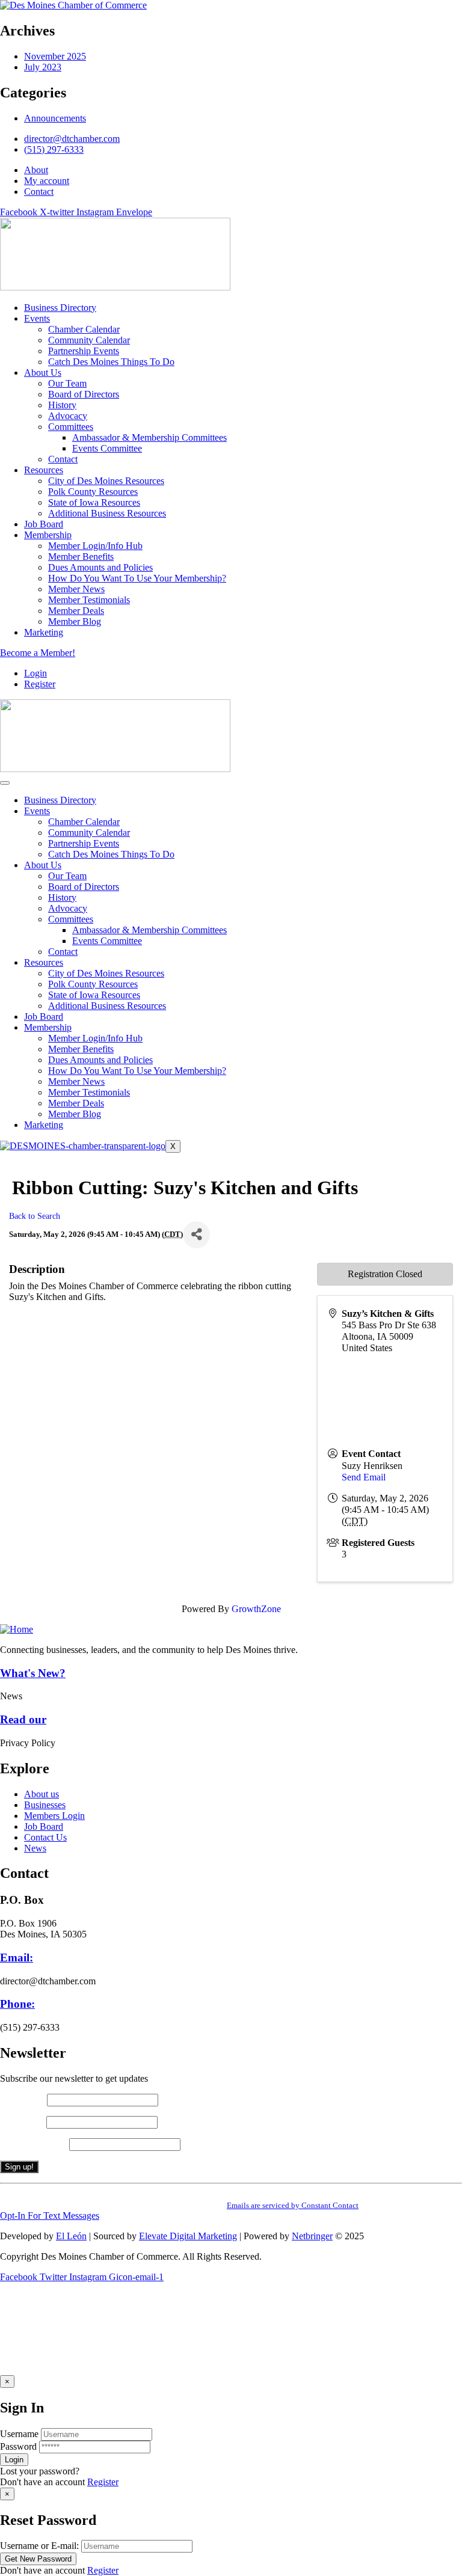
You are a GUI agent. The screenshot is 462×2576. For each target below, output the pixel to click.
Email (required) (35, 2144)
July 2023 (43, 67)
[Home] (17, 1629)
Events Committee (107, 941)
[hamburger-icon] (5, 783)
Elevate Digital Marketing (188, 2236)
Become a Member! (38, 653)
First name (23, 2099)
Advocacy (68, 908)
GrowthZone (256, 1609)
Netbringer (312, 2236)
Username (19, 2434)
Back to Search (35, 1216)
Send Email (364, 1477)
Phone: (17, 2004)
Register (103, 2482)
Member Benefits (81, 1049)
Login (35, 673)
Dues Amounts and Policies (100, 1060)
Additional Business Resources (107, 1006)
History (62, 897)
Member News (76, 1081)
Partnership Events (84, 843)
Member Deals (76, 1103)
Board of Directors (84, 887)
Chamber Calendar (84, 822)
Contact (63, 952)
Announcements (55, 118)
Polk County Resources (93, 984)
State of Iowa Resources (94, 995)
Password (18, 2446)
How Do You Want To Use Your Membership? (137, 1071)
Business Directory (60, 800)
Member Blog (75, 1114)
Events (37, 811)
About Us (43, 865)
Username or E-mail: (39, 2546)
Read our (23, 1719)
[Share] (196, 1235)
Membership (48, 1027)
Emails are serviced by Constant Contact (293, 2205)
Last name (23, 2122)
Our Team (67, 876)
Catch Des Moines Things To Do (111, 854)
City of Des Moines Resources (106, 973)
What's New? (33, 1673)
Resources (44, 962)
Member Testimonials (89, 1092)
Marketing (44, 1125)
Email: (17, 1958)
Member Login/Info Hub (95, 1038)
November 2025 (55, 56)
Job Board (44, 1017)
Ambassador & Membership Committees (149, 930)
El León (71, 2236)
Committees (71, 919)
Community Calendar (89, 833)
